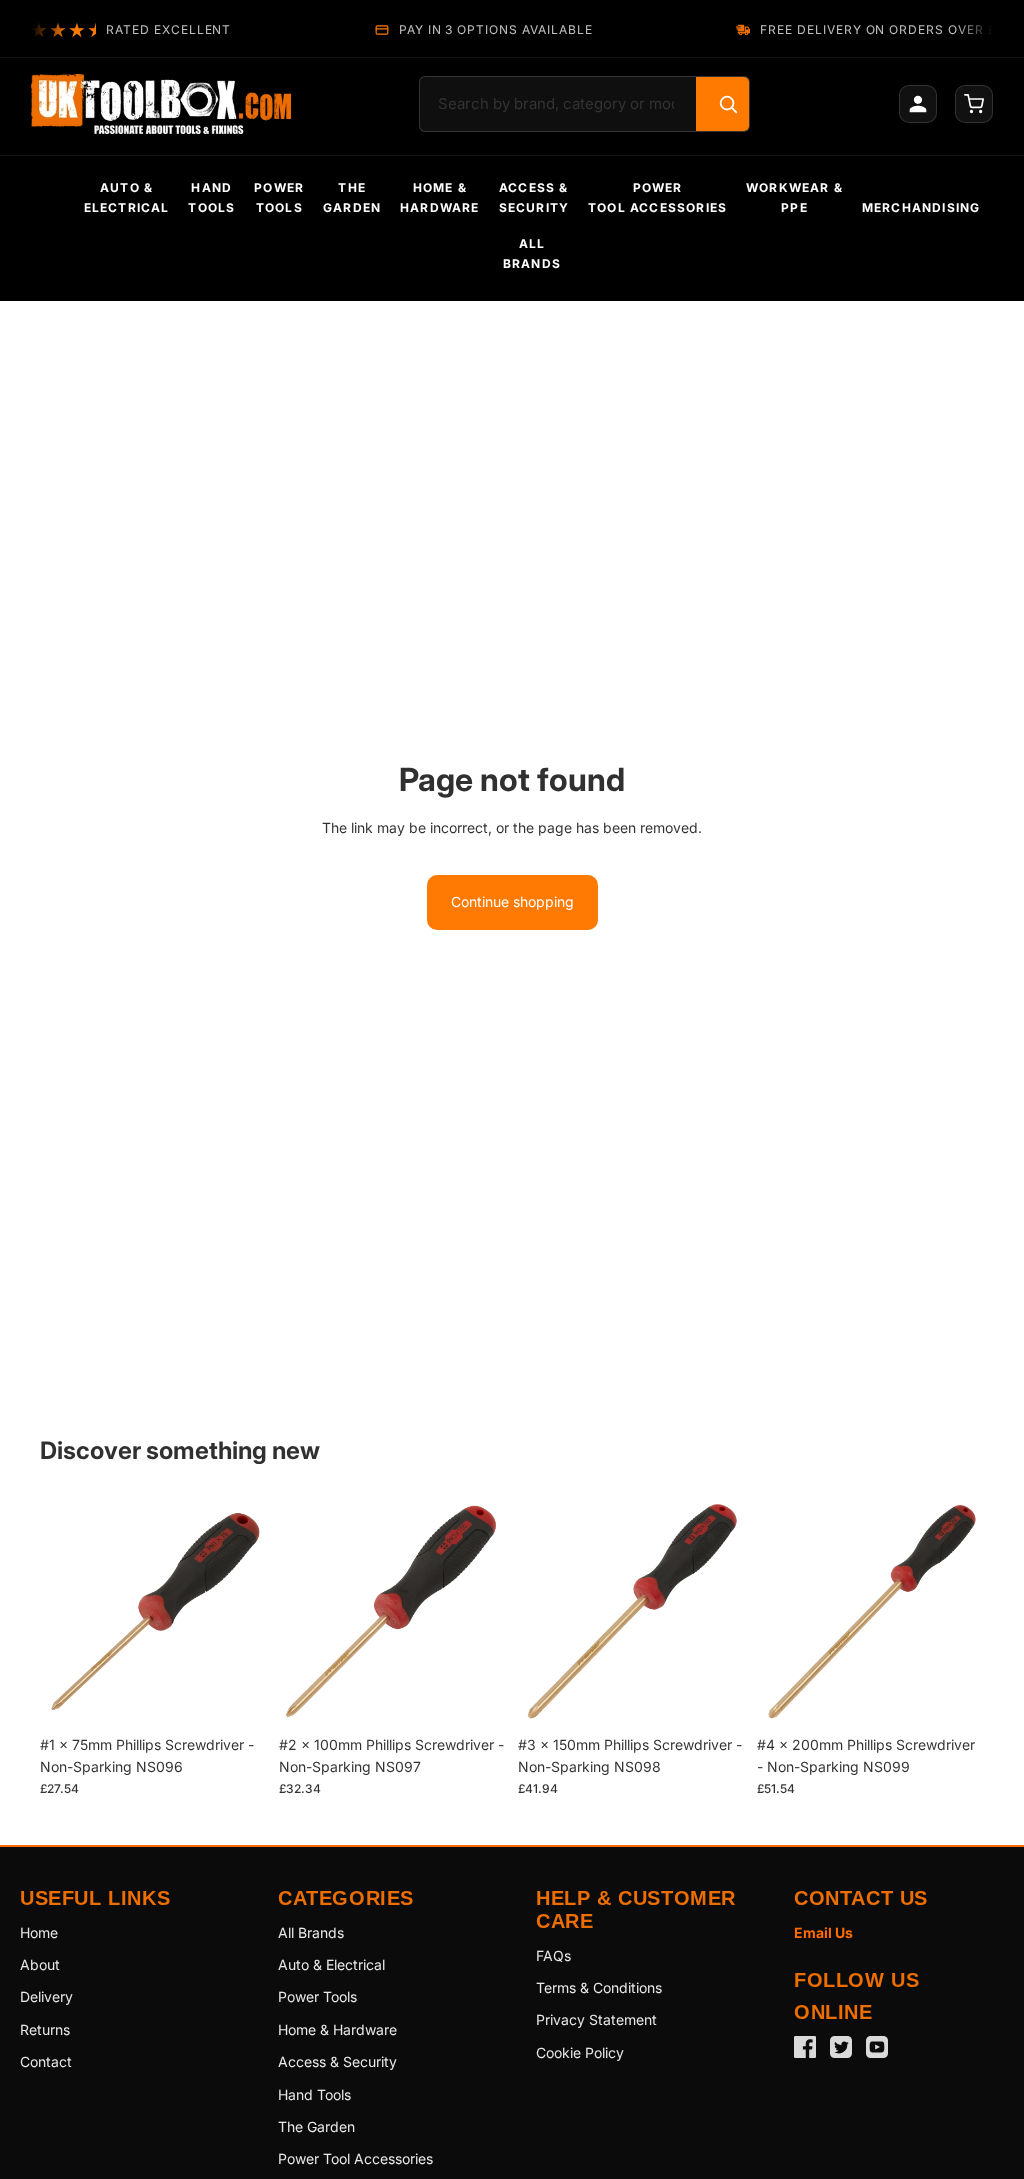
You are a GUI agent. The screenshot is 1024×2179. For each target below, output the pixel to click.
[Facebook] (805, 2047)
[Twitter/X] (841, 2047)
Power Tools (317, 1996)
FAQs (553, 1955)
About (40, 1964)
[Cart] (974, 104)
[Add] (236, 1695)
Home (39, 1932)
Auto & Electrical (331, 1964)
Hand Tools (314, 2094)
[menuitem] (127, 198)
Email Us (823, 1932)
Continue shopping (512, 901)
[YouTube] (877, 2047)
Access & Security (337, 2061)
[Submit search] (728, 104)
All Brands (311, 1932)
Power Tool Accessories (355, 2158)
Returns (45, 2029)
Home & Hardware (337, 2029)
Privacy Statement (596, 2019)
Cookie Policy (580, 2052)
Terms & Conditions (599, 1987)
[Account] (918, 104)
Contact (46, 2061)
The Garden (316, 2126)
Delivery (46, 1996)
